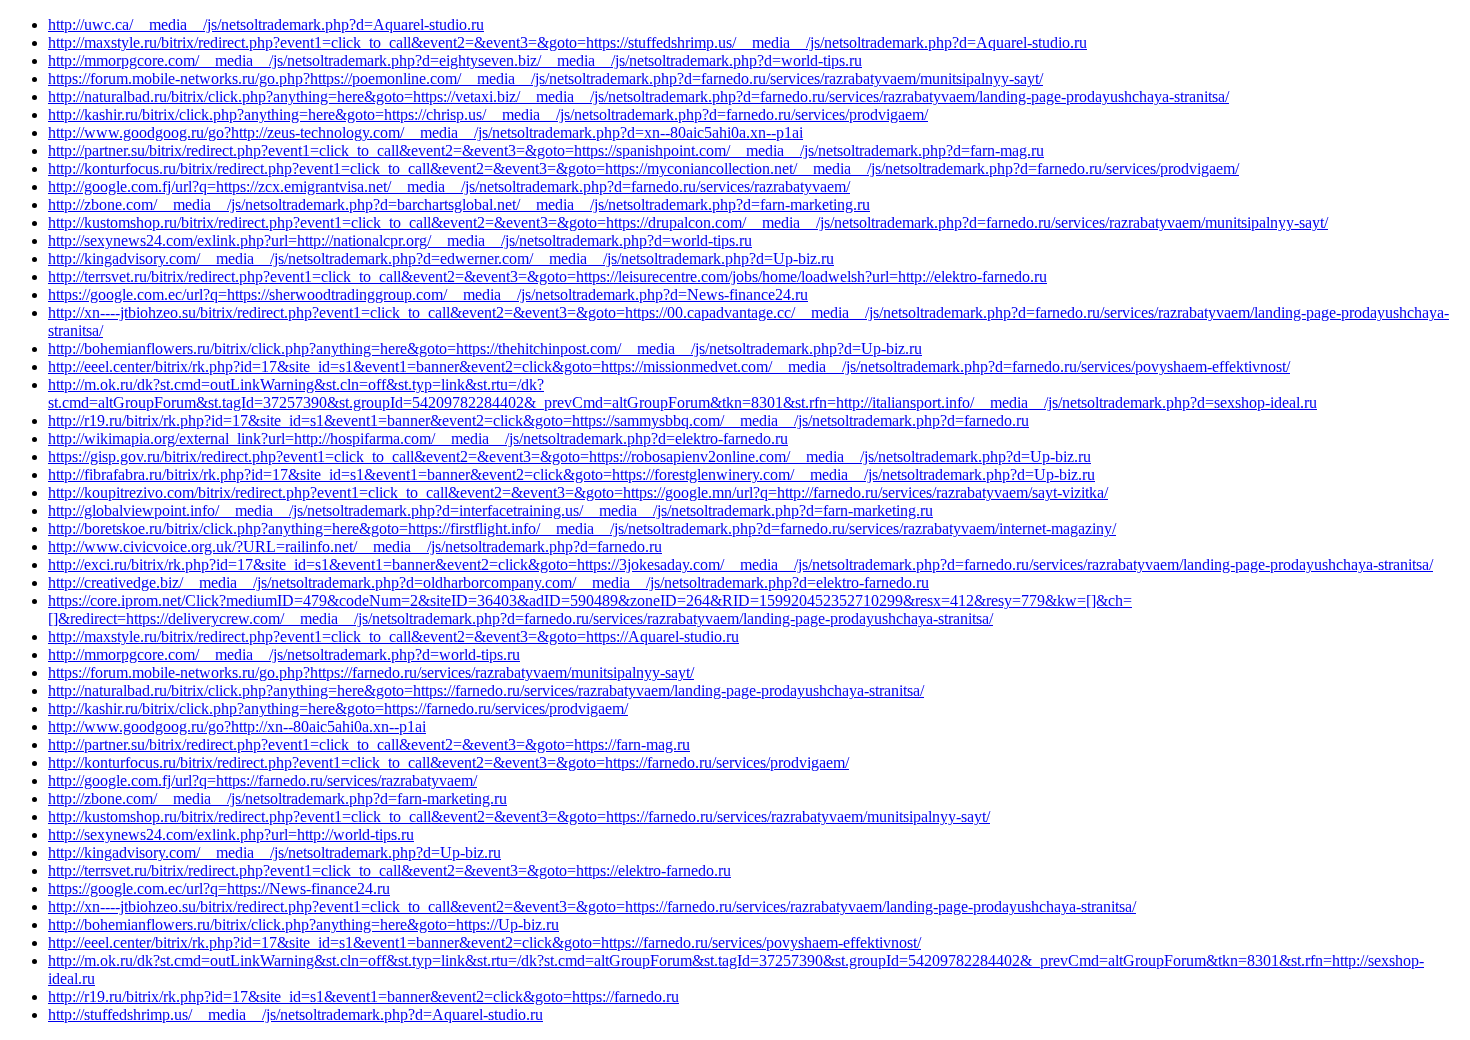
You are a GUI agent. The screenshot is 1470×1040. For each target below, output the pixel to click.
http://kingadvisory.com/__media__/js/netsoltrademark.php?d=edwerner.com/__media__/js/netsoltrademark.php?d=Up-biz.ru (441, 258)
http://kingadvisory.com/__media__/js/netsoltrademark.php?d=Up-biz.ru (274, 852)
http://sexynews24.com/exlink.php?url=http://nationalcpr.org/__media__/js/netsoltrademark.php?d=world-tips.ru (400, 240)
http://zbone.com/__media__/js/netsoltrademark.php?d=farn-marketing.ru (277, 798)
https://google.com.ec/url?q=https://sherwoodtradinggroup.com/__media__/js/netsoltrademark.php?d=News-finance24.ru (428, 294)
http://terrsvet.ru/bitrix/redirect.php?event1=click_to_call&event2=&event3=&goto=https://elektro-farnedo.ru (389, 870)
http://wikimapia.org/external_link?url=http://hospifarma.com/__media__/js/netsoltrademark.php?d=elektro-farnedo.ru (418, 438)
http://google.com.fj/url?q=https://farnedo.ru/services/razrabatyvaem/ (262, 780)
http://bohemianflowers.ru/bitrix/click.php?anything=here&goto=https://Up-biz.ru (303, 924)
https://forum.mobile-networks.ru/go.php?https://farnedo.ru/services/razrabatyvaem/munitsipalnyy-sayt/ (371, 672)
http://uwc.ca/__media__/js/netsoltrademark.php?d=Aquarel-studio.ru (266, 24)
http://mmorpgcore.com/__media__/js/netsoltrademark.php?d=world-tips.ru (284, 654)
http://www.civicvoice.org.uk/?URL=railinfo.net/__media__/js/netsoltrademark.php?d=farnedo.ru (355, 546)
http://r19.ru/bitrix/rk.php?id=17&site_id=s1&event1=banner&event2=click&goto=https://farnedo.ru (363, 996)
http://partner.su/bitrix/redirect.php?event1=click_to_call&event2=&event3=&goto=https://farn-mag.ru (369, 744)
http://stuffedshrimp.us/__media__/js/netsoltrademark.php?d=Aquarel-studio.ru (295, 1014)
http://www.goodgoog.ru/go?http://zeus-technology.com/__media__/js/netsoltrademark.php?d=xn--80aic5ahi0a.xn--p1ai (425, 132)
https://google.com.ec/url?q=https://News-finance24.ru (219, 888)
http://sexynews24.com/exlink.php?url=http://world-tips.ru (231, 834)
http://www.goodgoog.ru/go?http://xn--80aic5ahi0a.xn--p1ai (237, 726)
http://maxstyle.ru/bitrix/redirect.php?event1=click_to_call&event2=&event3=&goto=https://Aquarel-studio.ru (393, 636)
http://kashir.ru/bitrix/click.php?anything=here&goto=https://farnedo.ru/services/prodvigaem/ (338, 708)
